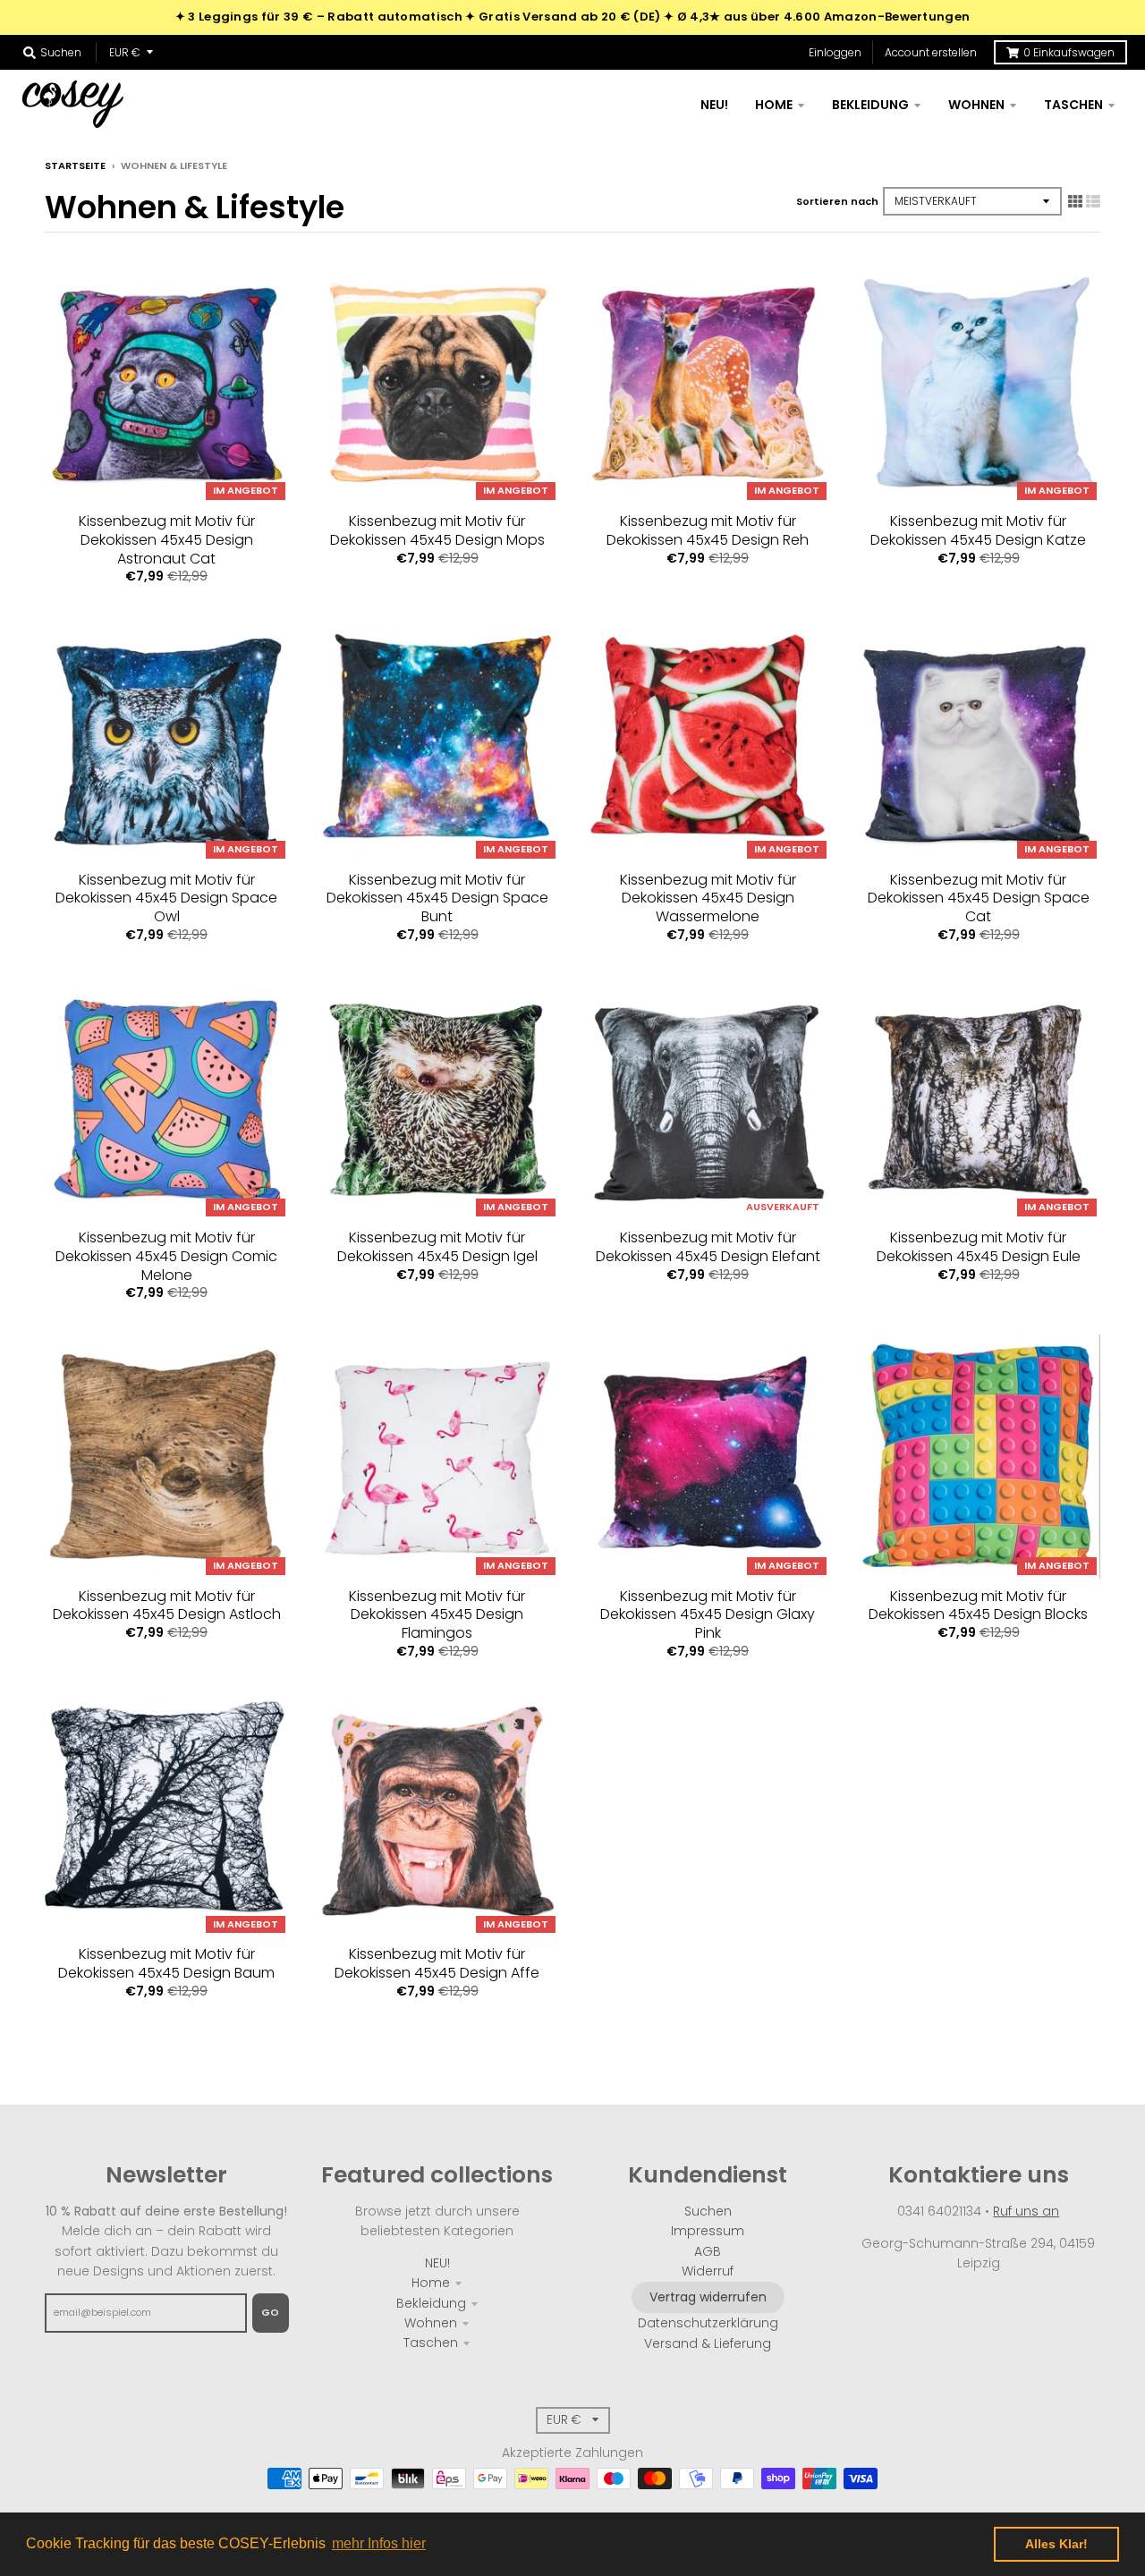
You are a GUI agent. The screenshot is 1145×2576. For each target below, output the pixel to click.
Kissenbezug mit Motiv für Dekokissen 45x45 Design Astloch (167, 1606)
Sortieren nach (837, 201)
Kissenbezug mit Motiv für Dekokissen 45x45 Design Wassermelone (708, 898)
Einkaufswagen (1069, 52)
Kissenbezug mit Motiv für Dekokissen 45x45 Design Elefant (708, 1247)
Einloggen (835, 52)
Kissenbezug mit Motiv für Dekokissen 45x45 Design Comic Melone (166, 1256)
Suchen (708, 2211)
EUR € (125, 52)
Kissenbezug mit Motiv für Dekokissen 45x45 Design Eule (979, 1247)
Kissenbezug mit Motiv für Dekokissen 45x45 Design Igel (437, 1247)
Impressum (708, 2231)
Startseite (75, 165)
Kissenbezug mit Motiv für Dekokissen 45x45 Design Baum (166, 1963)
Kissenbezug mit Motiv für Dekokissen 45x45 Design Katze (978, 530)
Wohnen (431, 2323)
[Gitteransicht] (1075, 201)
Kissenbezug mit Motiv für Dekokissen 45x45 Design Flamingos (437, 1615)
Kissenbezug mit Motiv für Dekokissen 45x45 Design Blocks (978, 1606)
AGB (708, 2251)
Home (431, 2283)
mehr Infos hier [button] (379, 2543)
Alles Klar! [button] (1056, 2544)
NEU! (437, 2263)
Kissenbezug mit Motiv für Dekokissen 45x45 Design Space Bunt (437, 898)
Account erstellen (931, 52)
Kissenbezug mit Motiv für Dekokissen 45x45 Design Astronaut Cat (167, 540)
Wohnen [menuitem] (976, 105)
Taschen (431, 2343)
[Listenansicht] (1093, 201)
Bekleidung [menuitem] (870, 105)
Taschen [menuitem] (1073, 105)
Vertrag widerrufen (708, 2297)
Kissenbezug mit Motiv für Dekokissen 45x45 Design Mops (437, 530)
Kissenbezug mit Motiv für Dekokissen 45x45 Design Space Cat (979, 898)
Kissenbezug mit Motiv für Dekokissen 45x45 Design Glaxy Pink (708, 1615)
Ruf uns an (1026, 2211)
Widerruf (708, 2271)
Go (271, 2312)
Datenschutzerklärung (708, 2323)
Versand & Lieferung (708, 2343)
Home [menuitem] (774, 105)
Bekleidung (431, 2303)
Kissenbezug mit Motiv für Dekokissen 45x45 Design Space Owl (166, 898)
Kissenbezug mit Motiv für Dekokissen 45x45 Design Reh (708, 530)
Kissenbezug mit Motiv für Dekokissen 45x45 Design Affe (437, 1963)
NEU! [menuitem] (714, 105)
